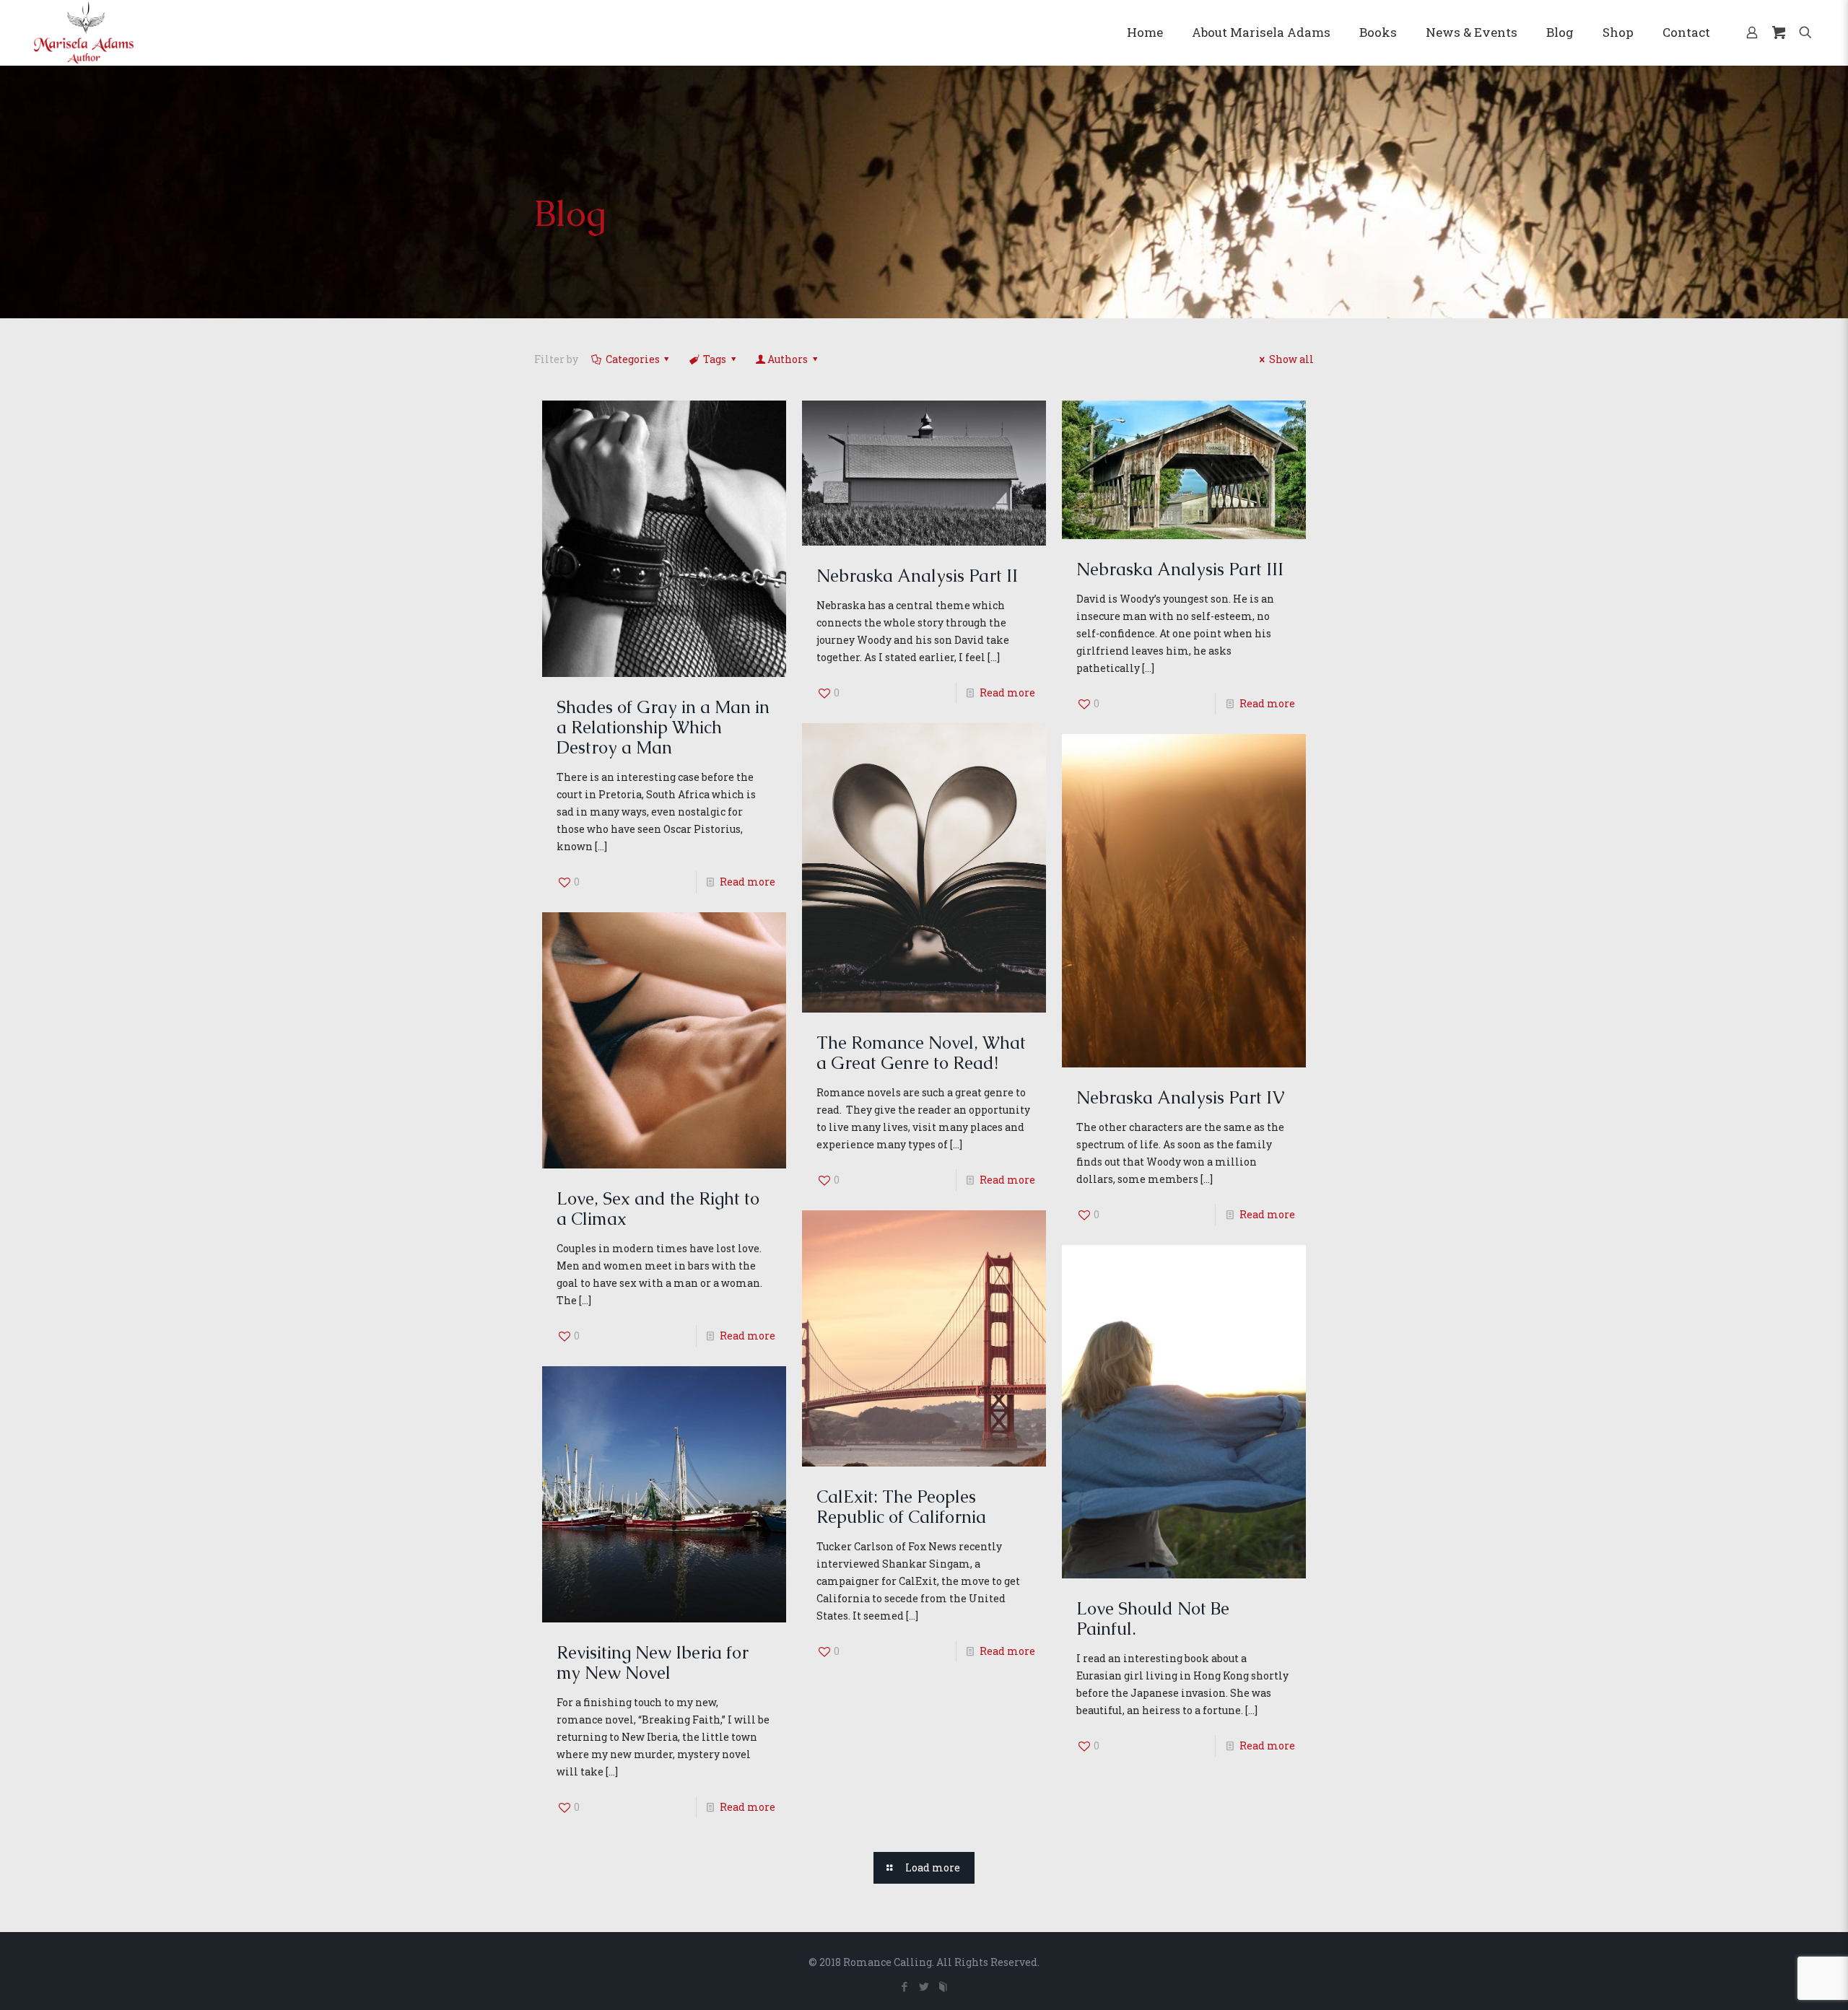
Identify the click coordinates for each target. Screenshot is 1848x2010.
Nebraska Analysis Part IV (1180, 1097)
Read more (748, 882)
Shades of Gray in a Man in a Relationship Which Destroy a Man (663, 727)
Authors (788, 359)
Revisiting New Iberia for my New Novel (653, 1662)
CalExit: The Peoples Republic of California (901, 1507)
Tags (715, 359)
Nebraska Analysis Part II (917, 576)
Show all (1291, 359)
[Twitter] (924, 1986)
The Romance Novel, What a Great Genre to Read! (921, 1053)
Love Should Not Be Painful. (1153, 1618)
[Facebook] (904, 1986)
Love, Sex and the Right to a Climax (658, 1209)
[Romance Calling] (84, 32)
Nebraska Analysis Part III (1180, 569)
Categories (633, 359)
